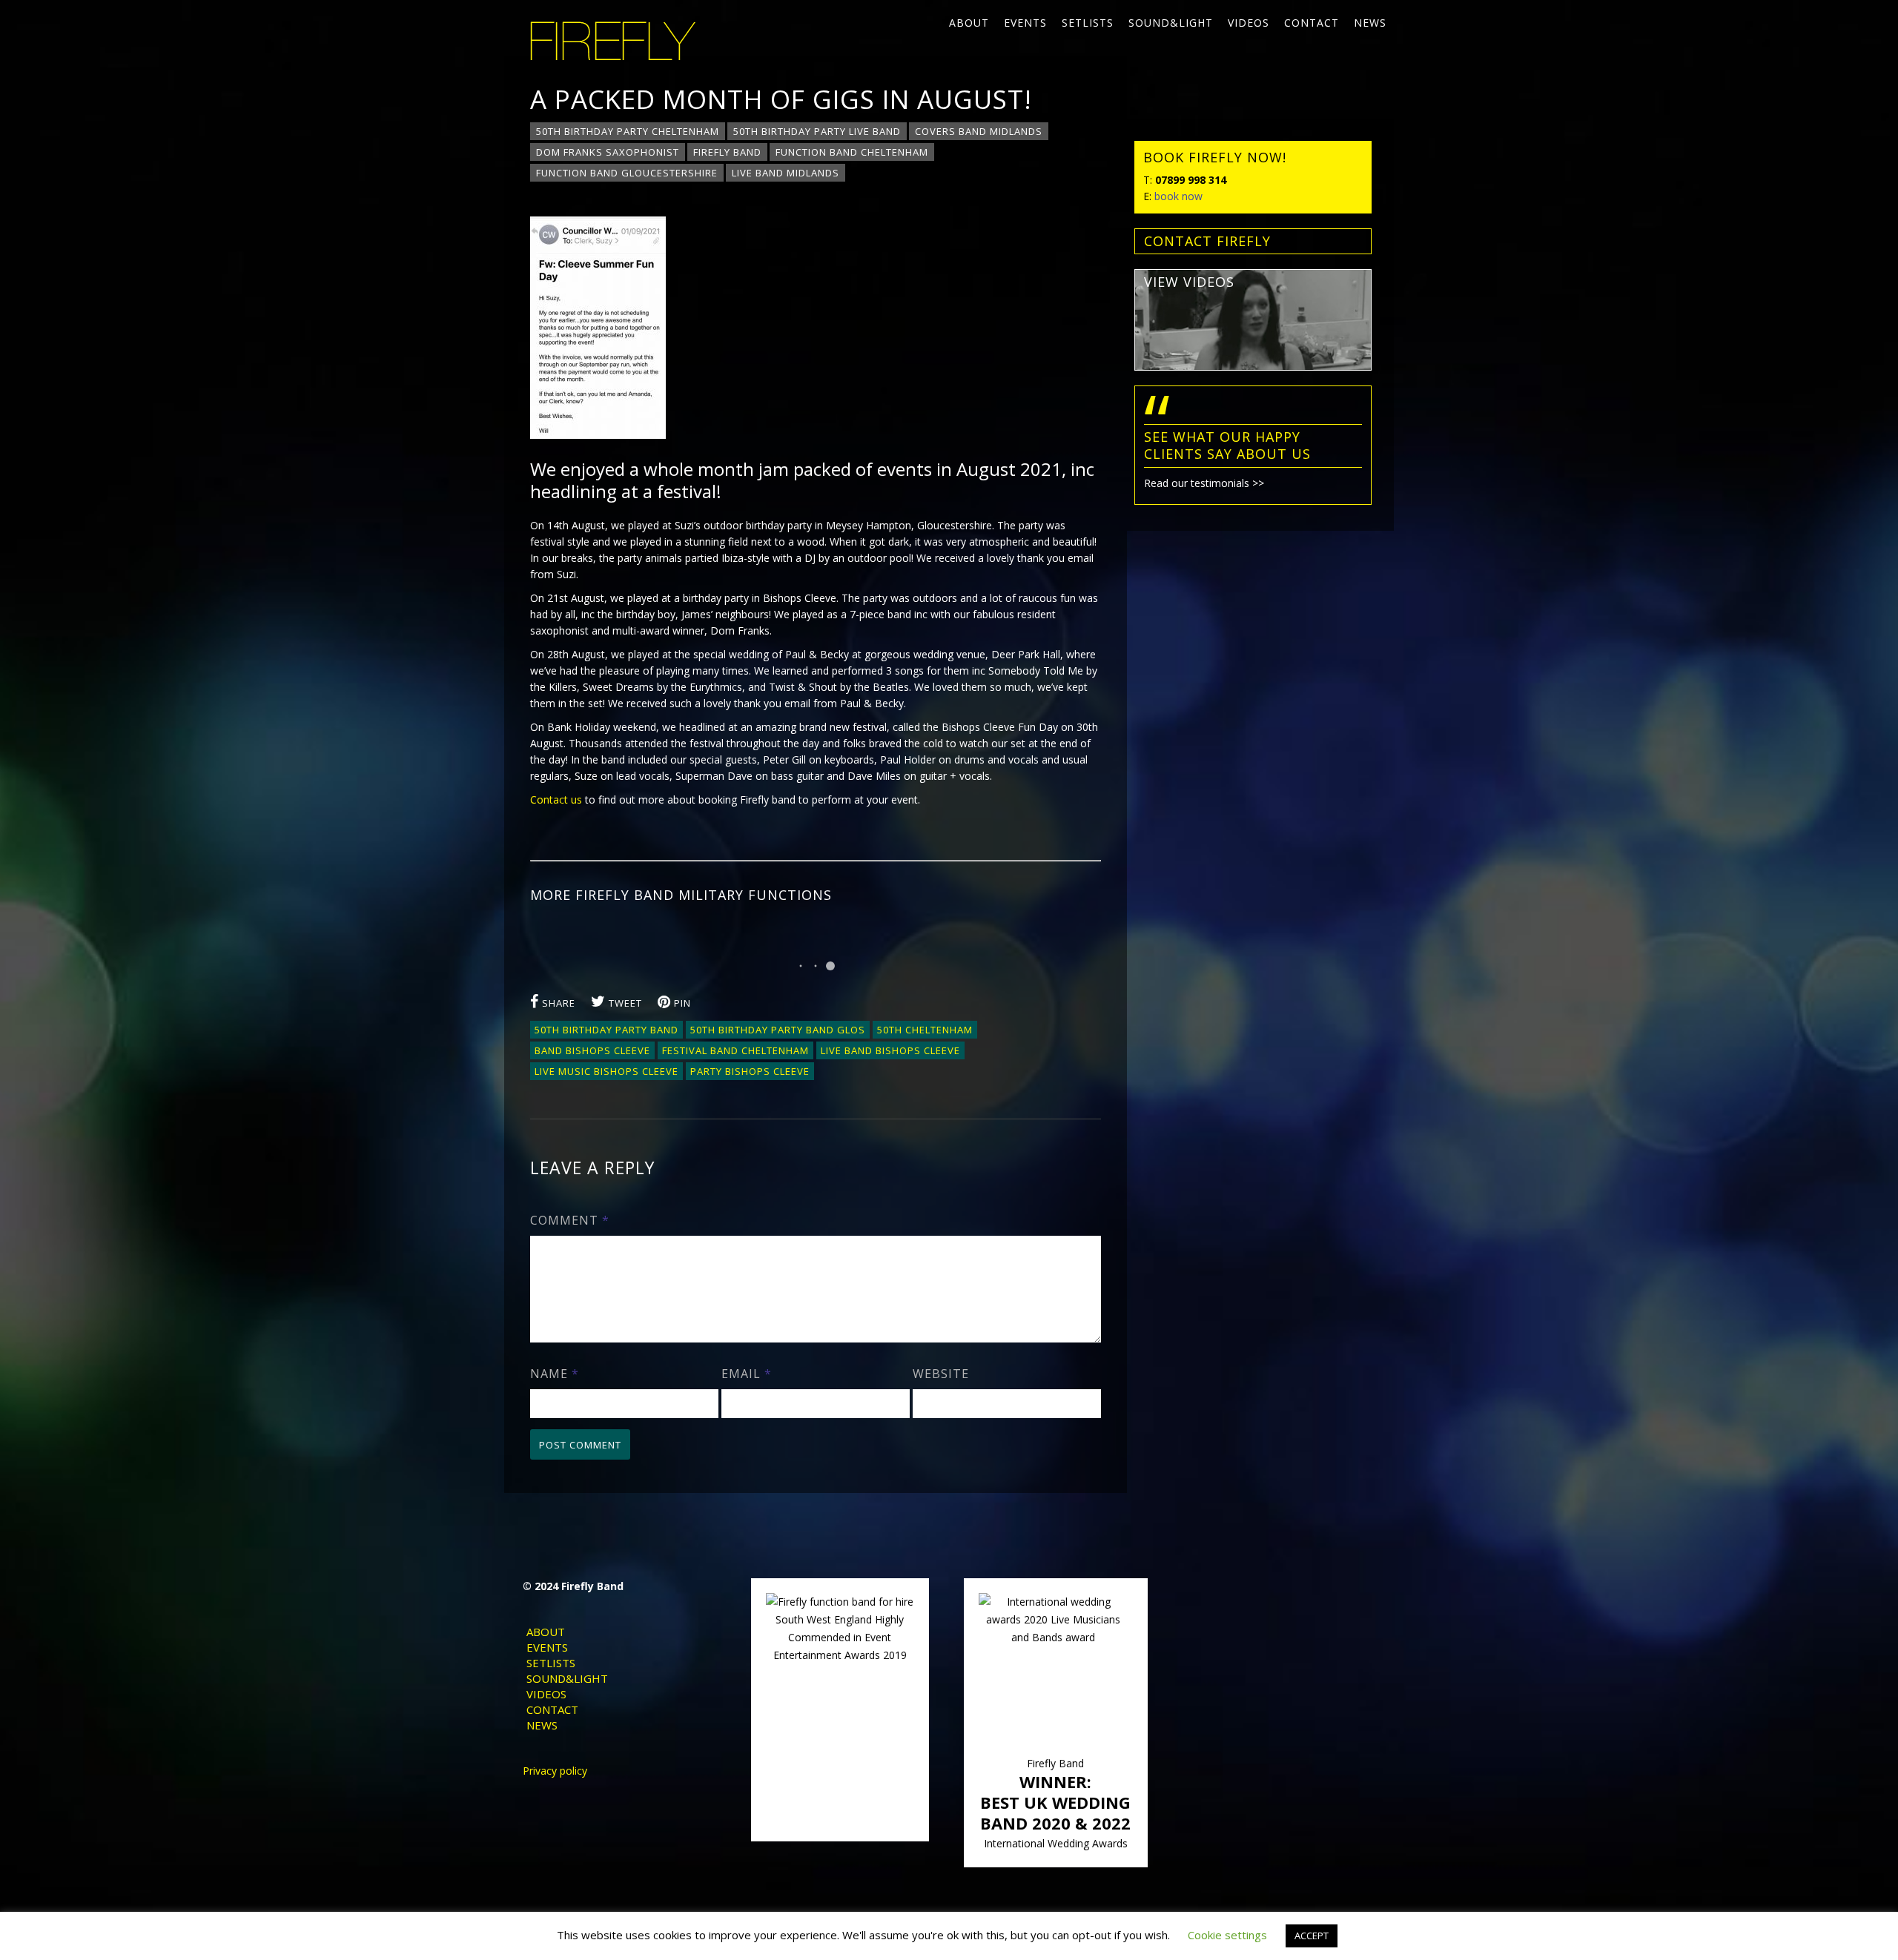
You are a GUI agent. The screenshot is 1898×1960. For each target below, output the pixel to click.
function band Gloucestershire (627, 173)
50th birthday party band (606, 1030)
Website (941, 1374)
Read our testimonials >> (1204, 483)
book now (1178, 196)
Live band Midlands (786, 173)
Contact (1312, 23)
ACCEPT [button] (1312, 1936)
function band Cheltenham (852, 152)
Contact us (556, 799)
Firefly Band (727, 152)
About (969, 23)
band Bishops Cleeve (592, 1050)
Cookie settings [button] (1227, 1935)
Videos (1249, 23)
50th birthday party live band (817, 131)
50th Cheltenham (925, 1030)
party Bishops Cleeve (750, 1071)
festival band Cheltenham (735, 1050)
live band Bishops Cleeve (890, 1050)
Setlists (1088, 23)
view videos (1189, 282)
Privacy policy (555, 1771)
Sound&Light (1171, 23)
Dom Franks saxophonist (608, 152)
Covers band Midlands (979, 131)
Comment (570, 1220)
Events (1025, 23)
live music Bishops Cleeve (606, 1071)
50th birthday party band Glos (778, 1030)
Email (747, 1374)
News (1370, 23)
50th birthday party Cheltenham (628, 131)
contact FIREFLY (1207, 241)
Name (555, 1374)
